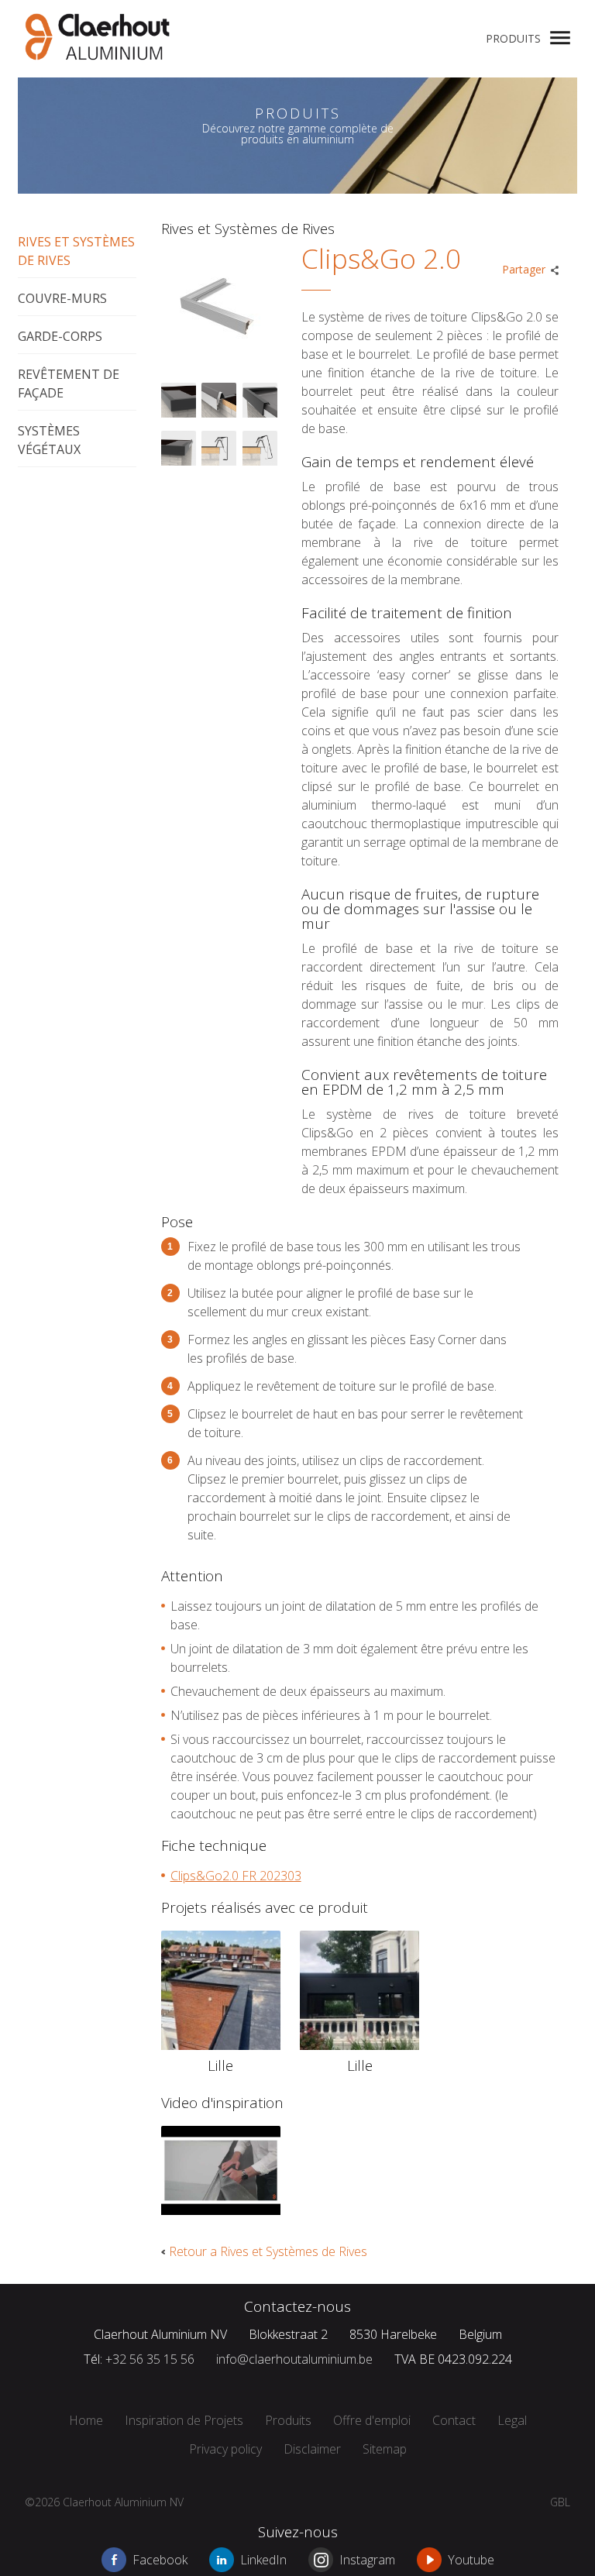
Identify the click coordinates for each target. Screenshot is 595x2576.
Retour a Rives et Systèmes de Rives (268, 2251)
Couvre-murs (62, 298)
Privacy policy (225, 2449)
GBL (560, 2502)
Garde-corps (60, 336)
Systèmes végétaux (49, 440)
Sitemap (385, 2449)
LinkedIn (263, 2560)
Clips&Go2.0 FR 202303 (236, 1876)
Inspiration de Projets (184, 2420)
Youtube (471, 2560)
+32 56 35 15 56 (150, 2359)
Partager (524, 269)
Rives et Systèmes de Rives (76, 251)
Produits (513, 38)
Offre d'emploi (372, 2420)
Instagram (367, 2560)
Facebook (160, 2560)
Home (86, 2420)
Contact (454, 2420)
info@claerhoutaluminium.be (294, 2359)
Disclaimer (312, 2449)
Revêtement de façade (69, 383)
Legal (512, 2420)
